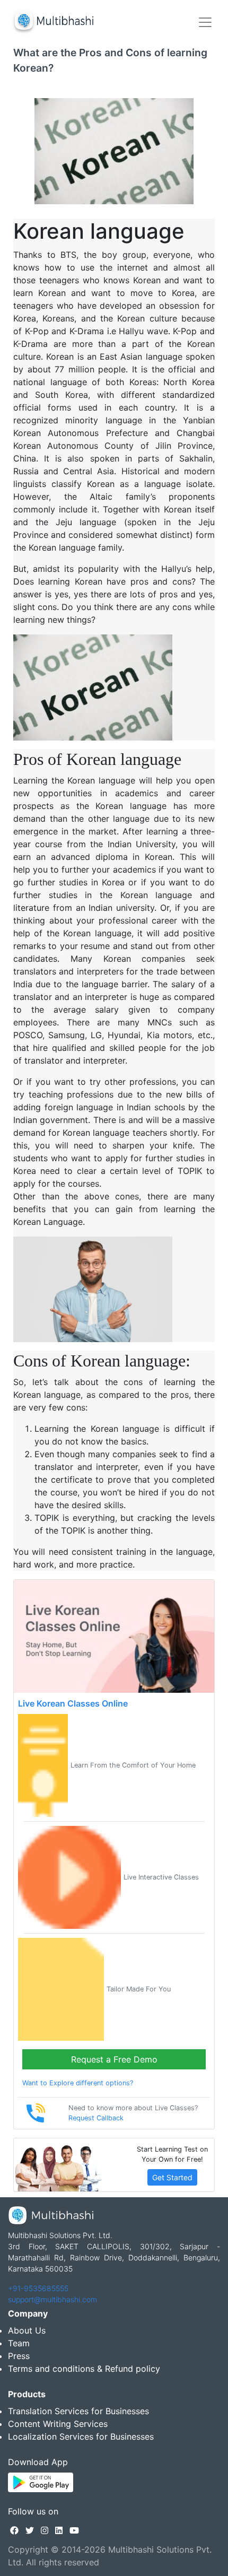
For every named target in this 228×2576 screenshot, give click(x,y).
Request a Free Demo (114, 2059)
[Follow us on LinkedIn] (59, 2530)
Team (19, 2343)
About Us (27, 2330)
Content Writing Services (58, 2424)
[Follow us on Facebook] (14, 2530)
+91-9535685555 (38, 2288)
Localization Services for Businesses (81, 2436)
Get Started (172, 2177)
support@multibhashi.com (52, 2299)
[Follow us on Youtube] (74, 2530)
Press (19, 2356)
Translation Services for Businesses (78, 2411)
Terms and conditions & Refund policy (84, 2369)
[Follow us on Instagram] (45, 2530)
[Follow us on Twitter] (30, 2530)
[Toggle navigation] (205, 22)
